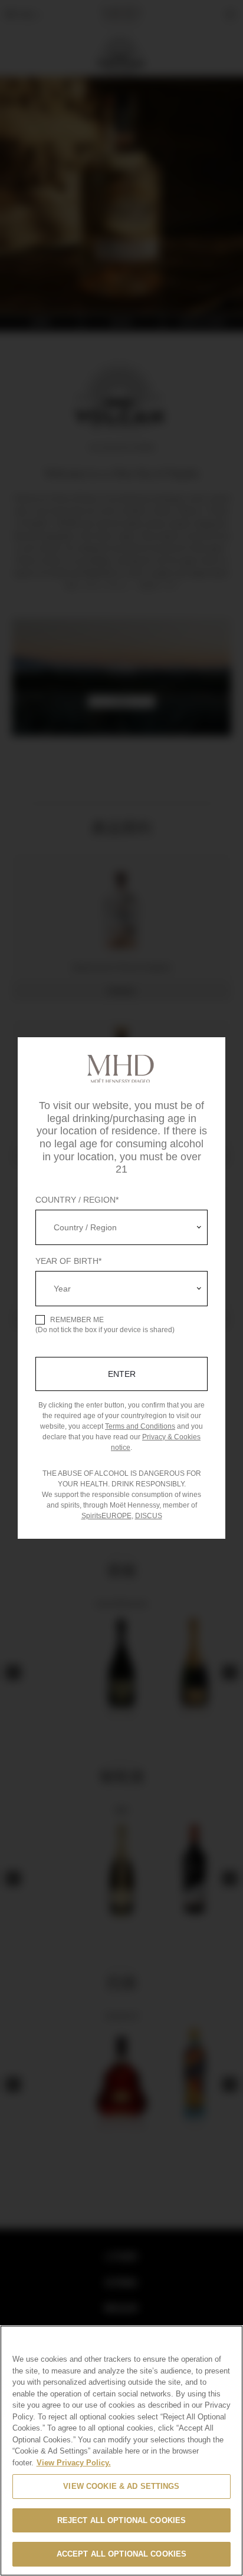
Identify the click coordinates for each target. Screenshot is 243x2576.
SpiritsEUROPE (106, 1516)
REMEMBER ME (77, 1320)
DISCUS (149, 1516)
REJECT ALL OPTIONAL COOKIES (122, 2520)
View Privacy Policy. (74, 2463)
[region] (121, 2451)
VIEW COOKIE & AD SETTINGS (121, 2486)
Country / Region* (77, 1200)
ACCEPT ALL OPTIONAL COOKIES (122, 2554)
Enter (122, 1374)
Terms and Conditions (140, 1426)
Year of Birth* (68, 1261)
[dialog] (121, 1288)
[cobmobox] (121, 1227)
